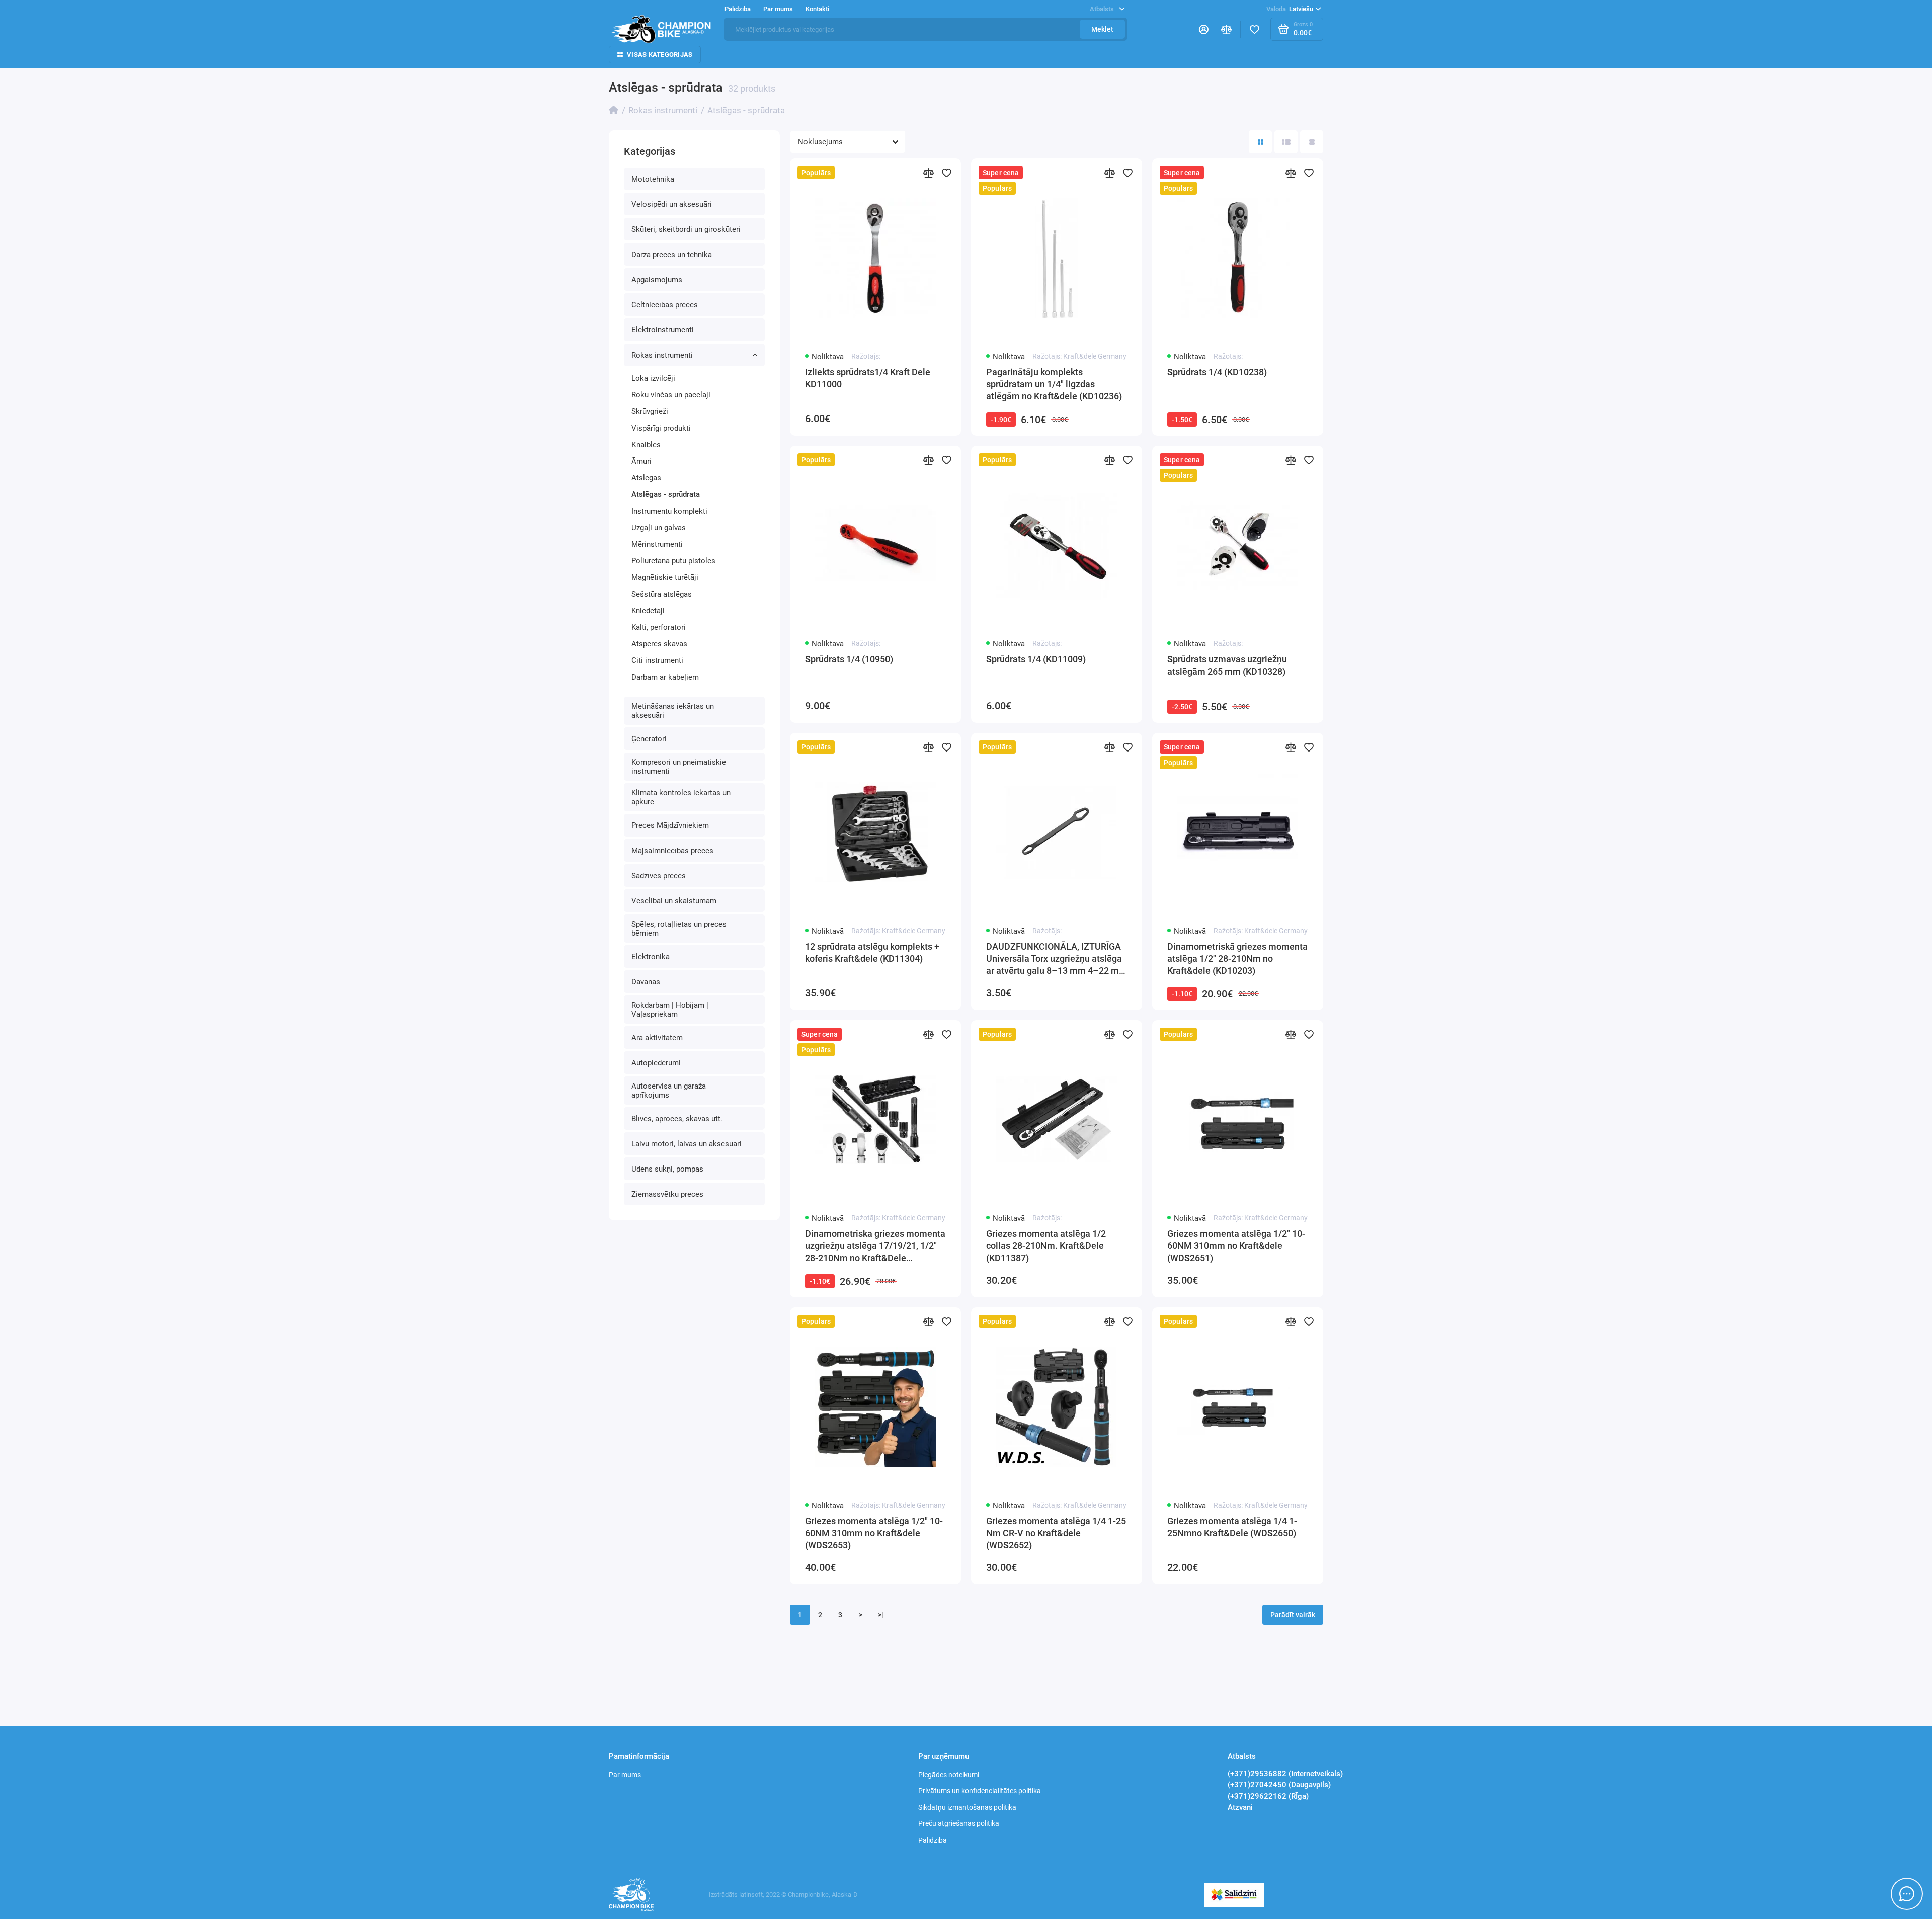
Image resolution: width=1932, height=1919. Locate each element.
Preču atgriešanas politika (959, 1823)
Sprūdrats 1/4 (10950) (849, 659)
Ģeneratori (649, 739)
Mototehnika (653, 179)
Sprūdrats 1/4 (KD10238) (1217, 372)
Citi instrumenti (657, 660)
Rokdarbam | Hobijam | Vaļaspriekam (670, 1010)
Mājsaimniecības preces (672, 851)
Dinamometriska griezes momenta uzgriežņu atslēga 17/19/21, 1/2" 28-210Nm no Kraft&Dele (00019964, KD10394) (875, 1246)
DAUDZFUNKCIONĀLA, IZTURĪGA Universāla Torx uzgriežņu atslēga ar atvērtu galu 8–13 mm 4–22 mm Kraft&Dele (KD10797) (1057, 959)
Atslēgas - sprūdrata (666, 494)
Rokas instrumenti (662, 355)
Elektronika (651, 957)
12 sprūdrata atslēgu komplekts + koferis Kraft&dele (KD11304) (872, 952)
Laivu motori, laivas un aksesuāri (687, 1144)
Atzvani (1240, 1807)
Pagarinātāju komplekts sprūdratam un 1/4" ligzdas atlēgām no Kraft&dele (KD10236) (1054, 384)
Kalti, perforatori (659, 627)
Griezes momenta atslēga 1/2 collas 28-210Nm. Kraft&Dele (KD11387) (1046, 1246)
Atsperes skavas (659, 644)
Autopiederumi (656, 1063)
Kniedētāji (648, 611)
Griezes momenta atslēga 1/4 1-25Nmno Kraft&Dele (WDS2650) (1232, 1527)
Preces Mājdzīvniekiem (670, 825)
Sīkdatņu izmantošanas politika (967, 1807)
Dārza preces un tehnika (672, 255)
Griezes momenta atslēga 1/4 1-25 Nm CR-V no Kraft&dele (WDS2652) (1056, 1533)
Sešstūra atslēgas (662, 594)
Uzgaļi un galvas (659, 528)
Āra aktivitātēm (657, 1038)
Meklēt (1102, 29)
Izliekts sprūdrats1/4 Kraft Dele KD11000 (868, 378)
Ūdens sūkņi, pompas (667, 1169)
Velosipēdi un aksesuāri (672, 204)
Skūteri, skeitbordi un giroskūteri (686, 229)
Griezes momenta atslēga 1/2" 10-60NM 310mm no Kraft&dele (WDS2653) (874, 1533)
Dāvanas (646, 982)
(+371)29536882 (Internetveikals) (1285, 1774)
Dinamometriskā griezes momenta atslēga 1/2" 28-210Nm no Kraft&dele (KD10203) (1237, 958)
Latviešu (1290, 9)
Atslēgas (646, 478)
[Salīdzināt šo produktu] (929, 173)
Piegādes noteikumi (949, 1775)
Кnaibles (646, 445)
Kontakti (817, 9)
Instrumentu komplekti (669, 511)
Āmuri (641, 461)
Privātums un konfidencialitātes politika (980, 1791)
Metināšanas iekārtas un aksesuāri (673, 711)
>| (881, 1615)
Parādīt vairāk (1293, 1615)
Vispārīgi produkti (661, 428)
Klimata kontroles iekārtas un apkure (681, 797)
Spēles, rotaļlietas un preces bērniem (679, 929)
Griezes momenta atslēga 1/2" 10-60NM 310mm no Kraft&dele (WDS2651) (1236, 1246)
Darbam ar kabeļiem (665, 677)
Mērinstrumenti (657, 544)
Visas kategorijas (660, 55)
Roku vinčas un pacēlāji (671, 395)
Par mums (625, 1775)
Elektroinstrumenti (663, 330)
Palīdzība (933, 1840)
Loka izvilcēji (653, 378)
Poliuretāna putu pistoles (673, 561)
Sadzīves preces (659, 876)
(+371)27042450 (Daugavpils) (1279, 1785)
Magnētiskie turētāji (665, 577)
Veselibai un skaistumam (674, 901)
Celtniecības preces (665, 305)
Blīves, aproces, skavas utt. (677, 1119)
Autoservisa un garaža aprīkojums (669, 1091)
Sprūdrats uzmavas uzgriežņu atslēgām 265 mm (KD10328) (1227, 665)
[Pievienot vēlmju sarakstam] (947, 173)
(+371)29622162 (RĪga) (1268, 1796)
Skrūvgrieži (650, 411)
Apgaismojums (657, 280)
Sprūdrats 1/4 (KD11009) (1036, 659)
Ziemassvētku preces (667, 1194)
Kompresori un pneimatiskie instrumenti (679, 767)
